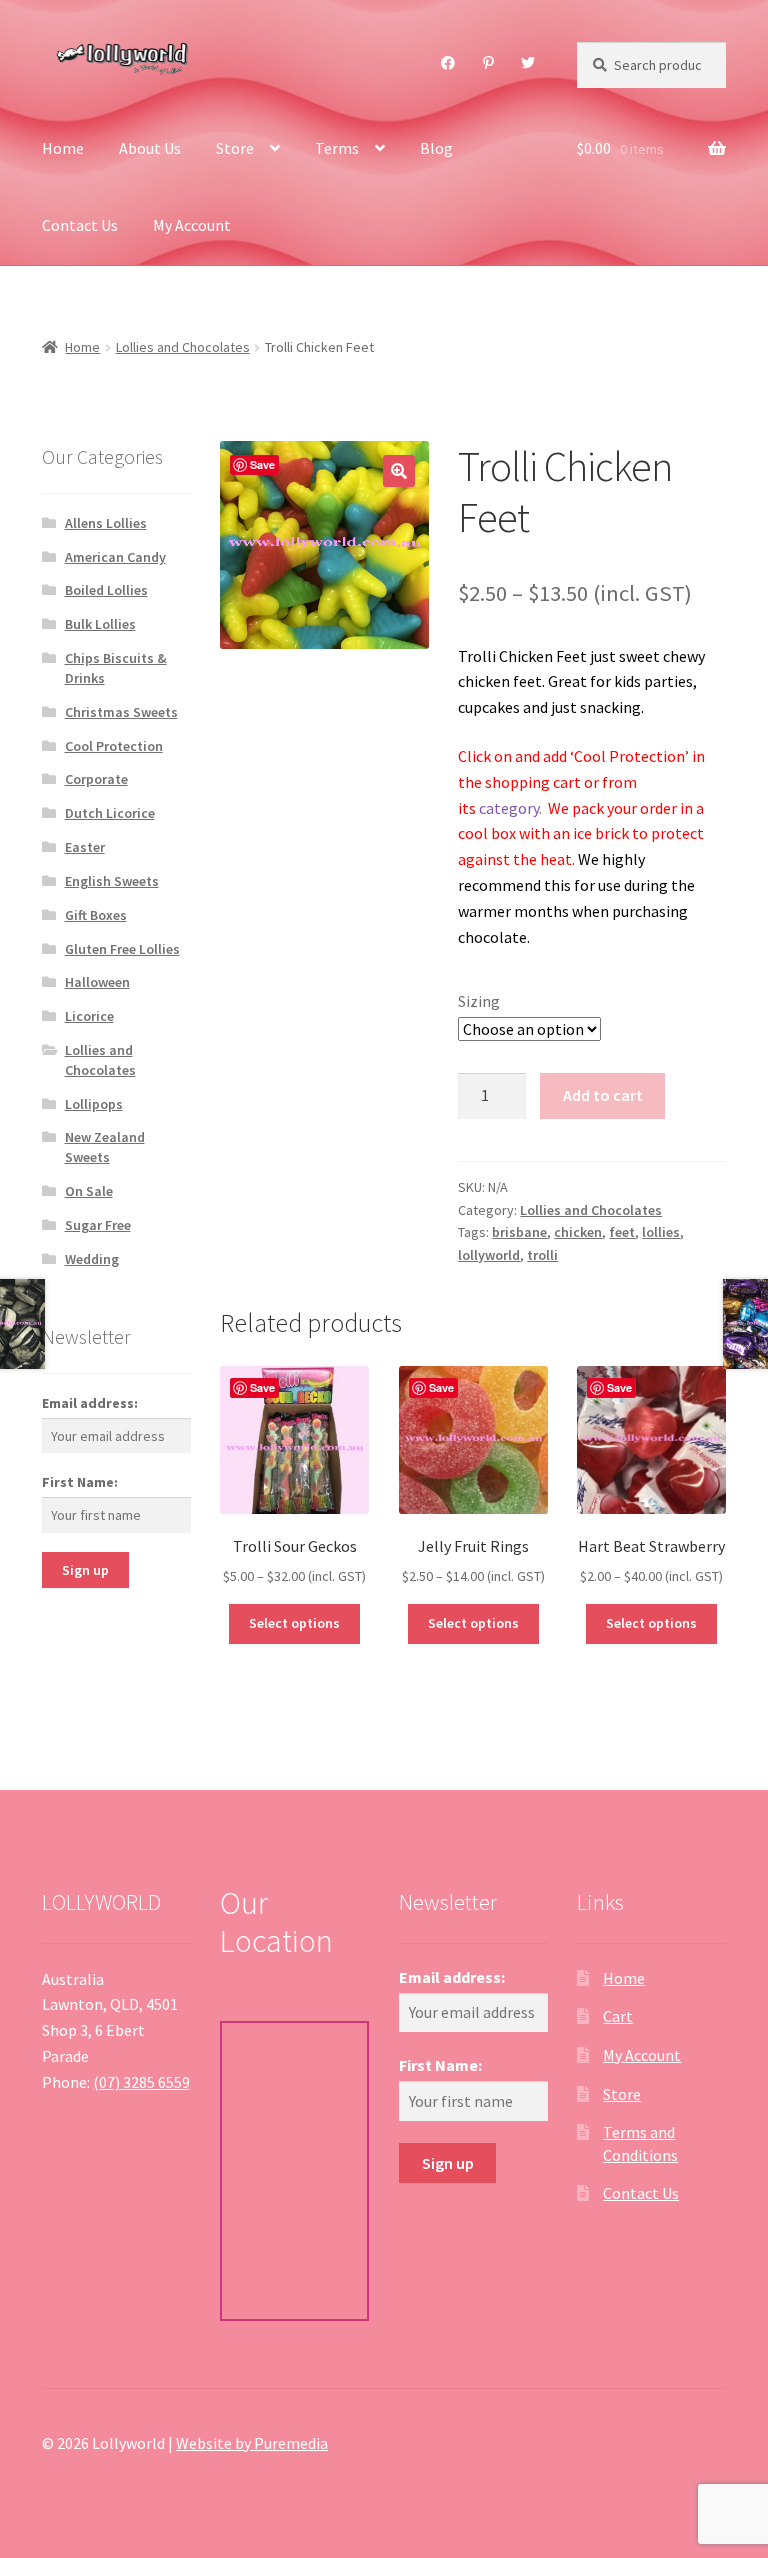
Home (63, 148)
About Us (150, 148)
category (509, 808)
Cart (618, 2016)
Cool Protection (114, 746)
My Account (192, 225)
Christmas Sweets (121, 712)
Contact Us (80, 225)
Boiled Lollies (106, 590)
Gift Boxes (96, 915)
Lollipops (94, 1104)
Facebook (448, 63)
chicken (578, 1232)
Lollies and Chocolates (183, 347)
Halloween (97, 982)
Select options (294, 1623)
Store (235, 148)
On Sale (89, 1191)
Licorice (89, 1016)
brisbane (519, 1232)
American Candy (115, 557)
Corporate (96, 779)
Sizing (479, 1001)
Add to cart (603, 1095)
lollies (661, 1232)
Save (262, 464)
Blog (436, 148)
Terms (337, 148)
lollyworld (489, 1255)
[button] (399, 471)
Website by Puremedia (252, 2443)
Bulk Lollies (100, 624)
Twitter (528, 63)
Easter (85, 847)
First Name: (80, 1482)
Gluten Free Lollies (122, 949)
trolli (542, 1255)
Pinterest (489, 63)
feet (622, 1232)
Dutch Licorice (110, 813)
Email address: (90, 1403)
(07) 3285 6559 (141, 2082)
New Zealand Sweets (105, 1147)
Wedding (92, 1259)
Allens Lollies (106, 523)
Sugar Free (98, 1225)
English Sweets (112, 881)
